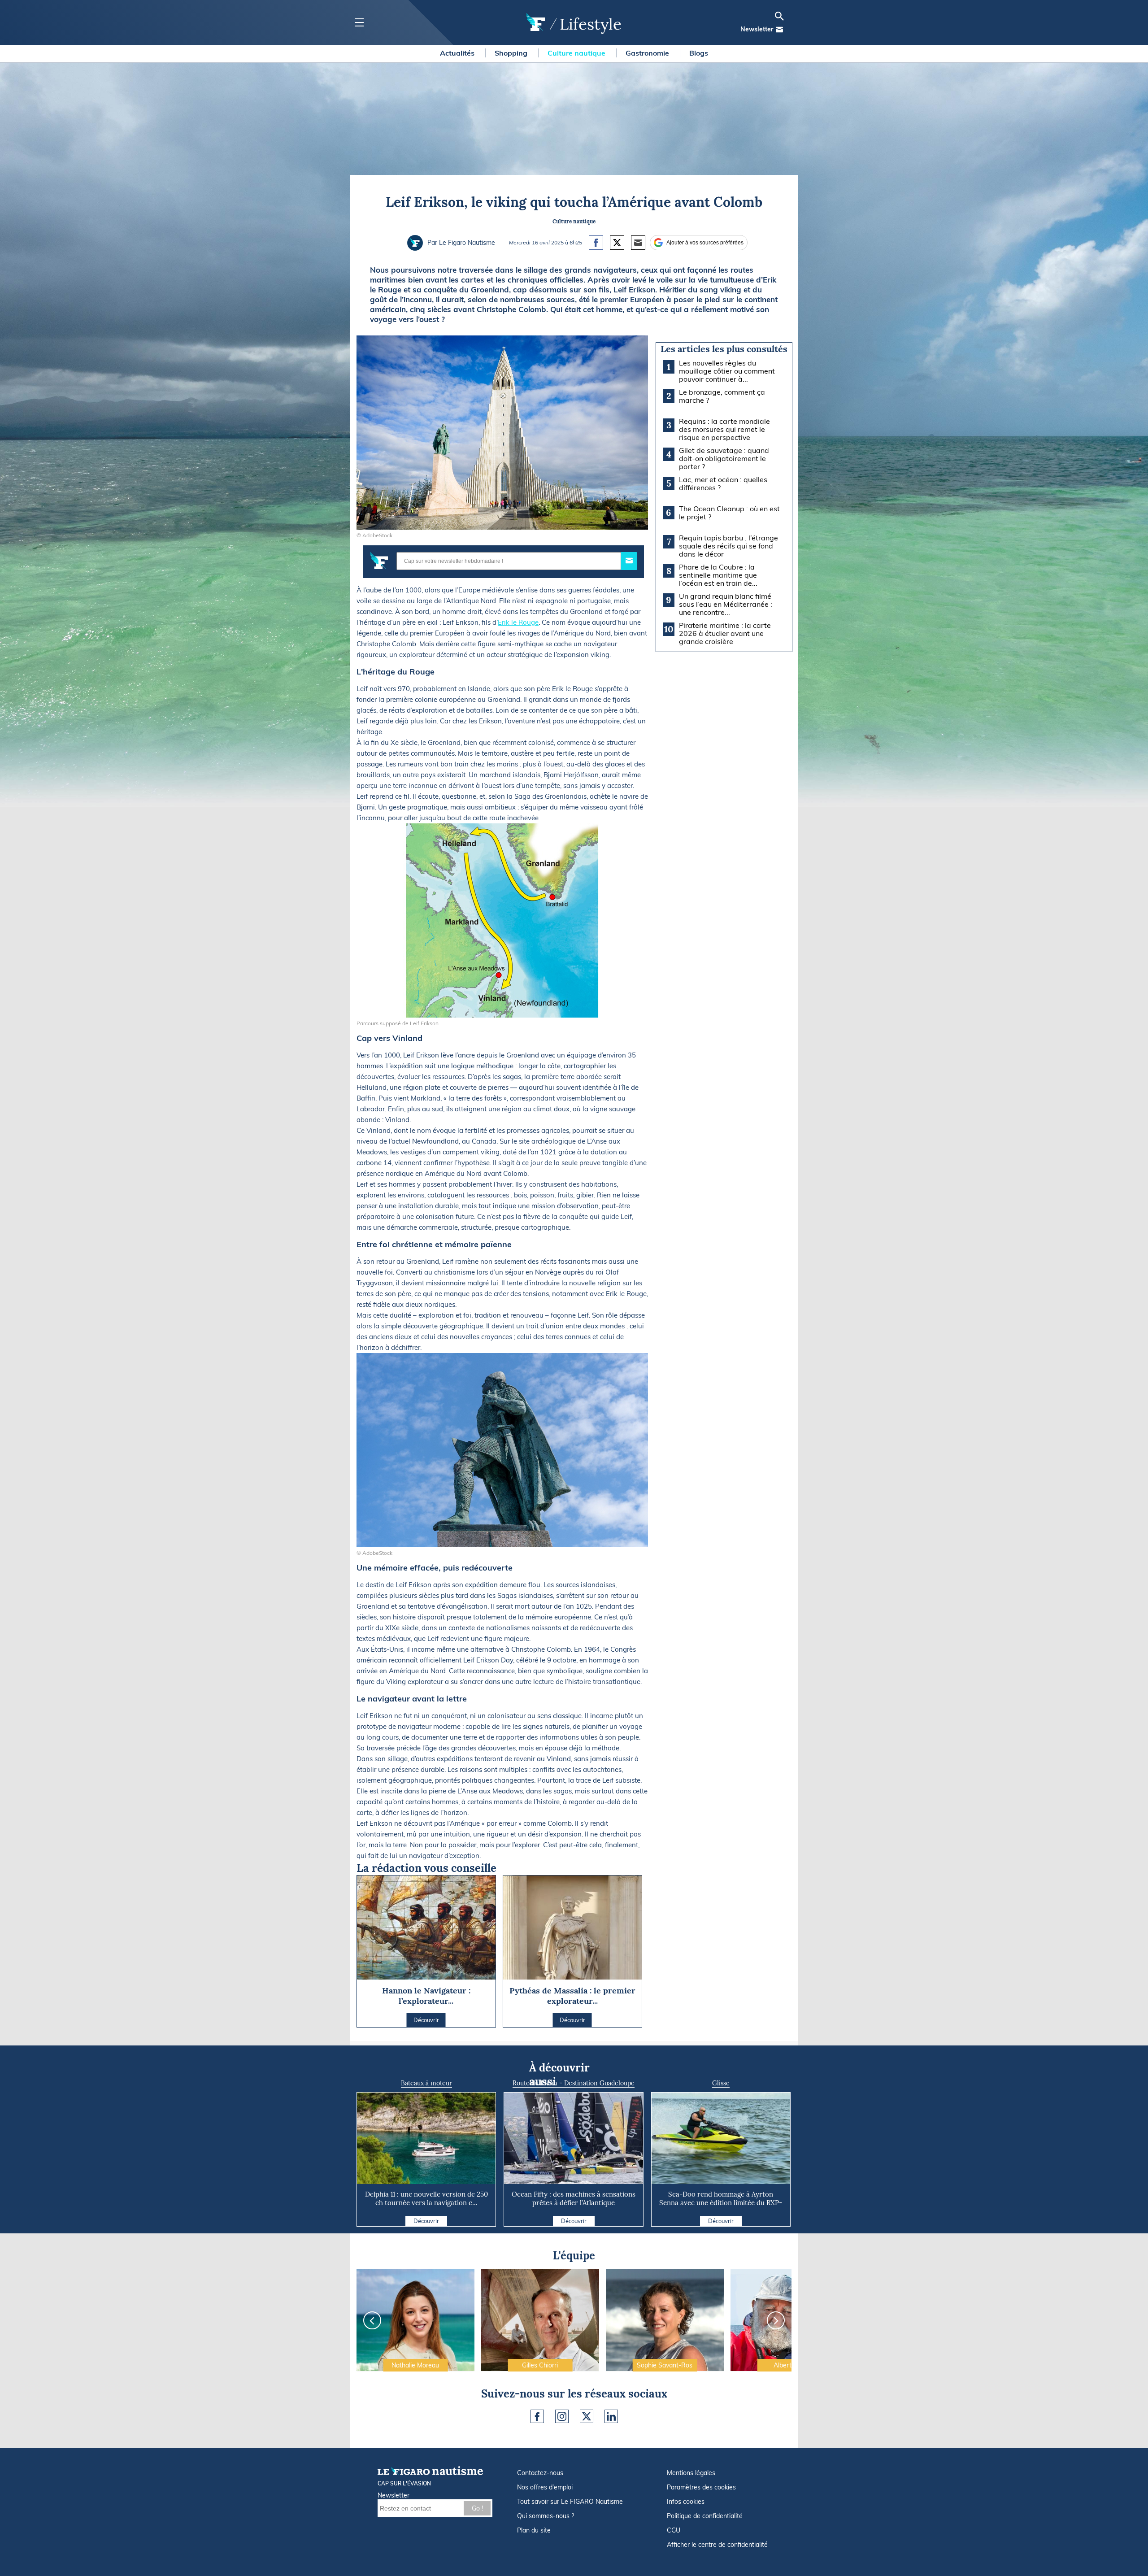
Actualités (458, 53)
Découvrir (426, 2221)
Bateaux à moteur (426, 2083)
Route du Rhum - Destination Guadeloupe (574, 2083)
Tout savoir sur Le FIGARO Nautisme (570, 2502)
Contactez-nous (540, 2473)
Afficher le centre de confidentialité (717, 2545)
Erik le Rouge (518, 622)
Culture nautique (577, 53)
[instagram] (562, 2416)
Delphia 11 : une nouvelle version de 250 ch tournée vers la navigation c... (426, 2198)
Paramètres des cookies (701, 2487)
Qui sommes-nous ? (546, 2516)
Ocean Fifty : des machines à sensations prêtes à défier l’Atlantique (574, 2198)
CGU (674, 2530)
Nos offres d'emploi (545, 2487)
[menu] (359, 23)
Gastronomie (648, 53)
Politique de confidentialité (705, 2516)
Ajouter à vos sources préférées (705, 243)
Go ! (477, 2508)
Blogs (699, 53)
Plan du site (534, 2530)
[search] (779, 16)
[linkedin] (611, 2416)
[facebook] (537, 2416)
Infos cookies (686, 2502)
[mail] (779, 30)
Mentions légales (691, 2473)
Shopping (512, 53)
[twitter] (587, 2416)
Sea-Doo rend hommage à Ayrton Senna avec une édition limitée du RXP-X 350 (721, 2203)
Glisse (721, 2083)
